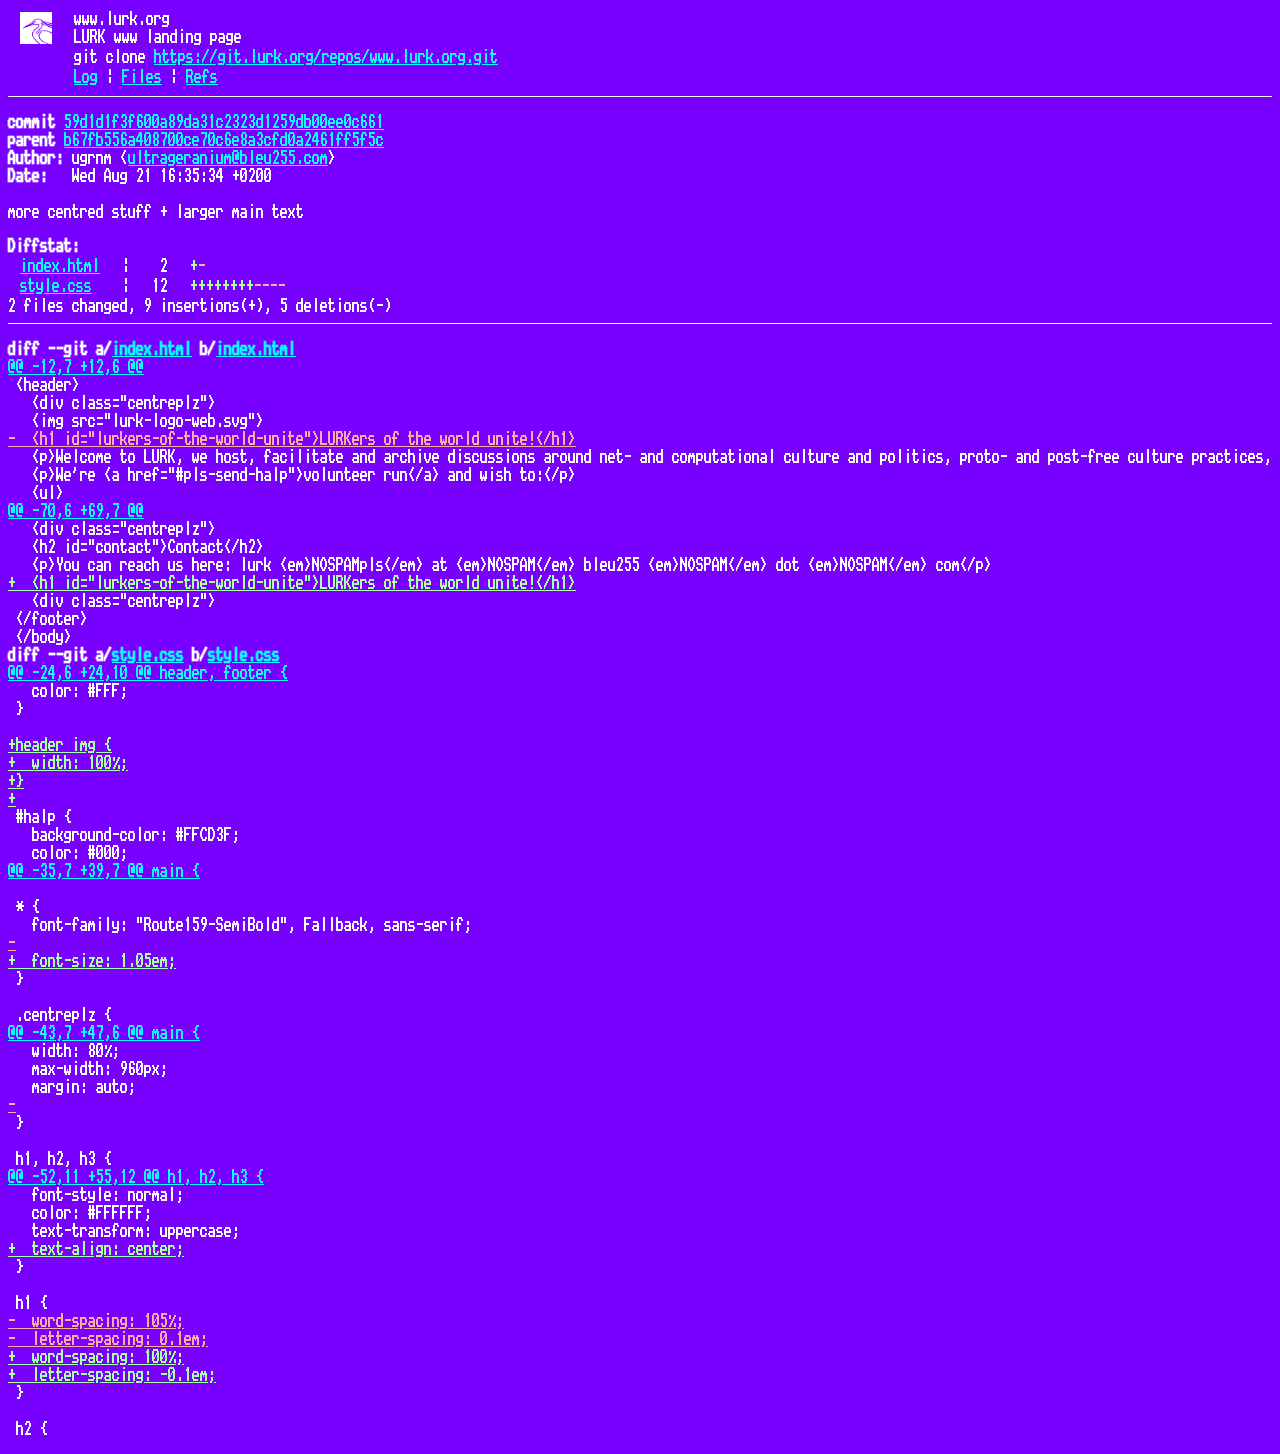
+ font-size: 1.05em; (92, 961)
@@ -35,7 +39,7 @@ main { (104, 871)
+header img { (60, 745)
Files (142, 77)
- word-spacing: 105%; (96, 1321)
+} (16, 781)
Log (86, 77)
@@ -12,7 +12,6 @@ (76, 367)
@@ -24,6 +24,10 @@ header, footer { (148, 673)
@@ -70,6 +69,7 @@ (76, 511)
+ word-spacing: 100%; (96, 1357)
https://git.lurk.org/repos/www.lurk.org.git (326, 57)
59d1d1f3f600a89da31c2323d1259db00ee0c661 (224, 122)
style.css (56, 286)
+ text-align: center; (96, 1249)
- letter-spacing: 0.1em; (108, 1339)
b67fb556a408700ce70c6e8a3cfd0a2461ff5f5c (224, 140)
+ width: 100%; (68, 763)
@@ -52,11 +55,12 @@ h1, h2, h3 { (136, 1177)
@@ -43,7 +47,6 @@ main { (104, 1033)
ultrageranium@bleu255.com (228, 158)
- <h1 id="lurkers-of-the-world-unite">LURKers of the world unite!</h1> (292, 439)
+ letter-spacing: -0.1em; (112, 1375)
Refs (202, 77)
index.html (60, 266)
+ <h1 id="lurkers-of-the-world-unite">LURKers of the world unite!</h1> (292, 583)
